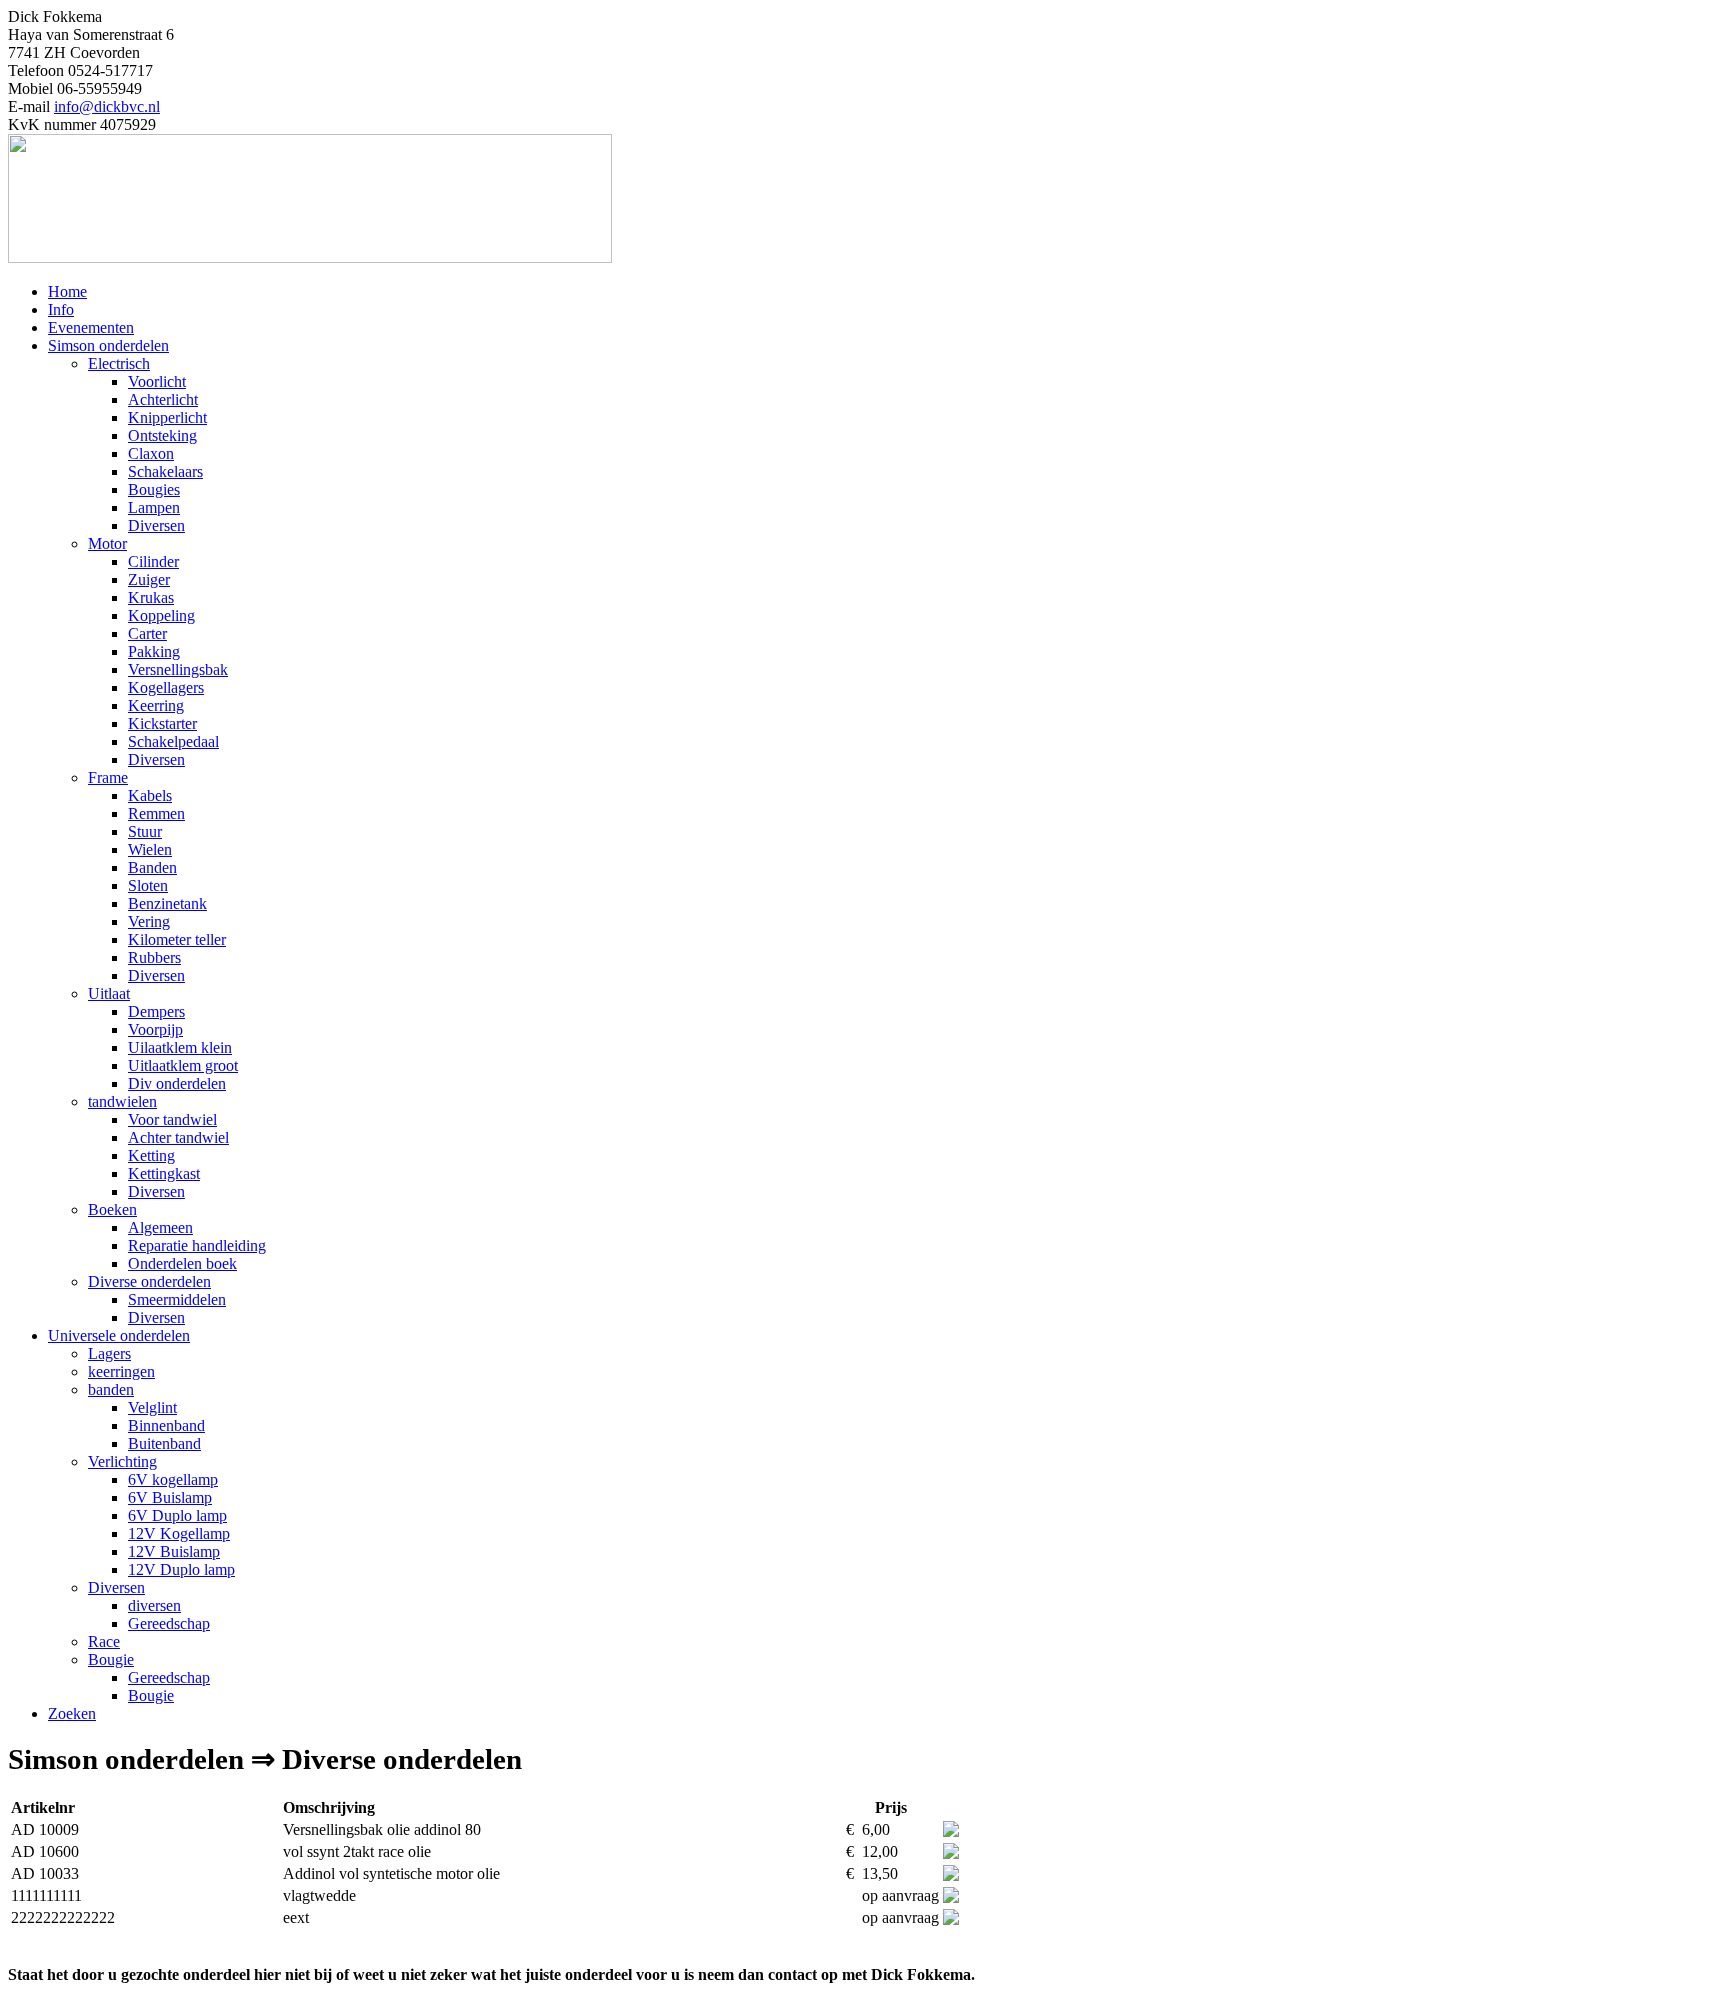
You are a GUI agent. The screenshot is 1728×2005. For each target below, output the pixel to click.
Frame (108, 777)
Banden (152, 867)
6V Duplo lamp (177, 1515)
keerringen (121, 1371)
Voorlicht (157, 381)
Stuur (145, 831)
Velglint (152, 1407)
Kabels (150, 795)
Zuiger (149, 579)
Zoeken (72, 1713)
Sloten (148, 885)
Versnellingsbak (178, 669)
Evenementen (91, 327)
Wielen (150, 849)
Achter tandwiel (178, 1137)
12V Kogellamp (179, 1533)
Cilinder (153, 561)
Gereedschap (169, 1623)
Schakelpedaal (173, 741)
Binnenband (166, 1425)
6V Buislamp (170, 1497)
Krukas (151, 597)
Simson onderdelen (108, 345)
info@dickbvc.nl (107, 106)
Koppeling (161, 615)
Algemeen (160, 1227)
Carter (147, 633)
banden (111, 1389)
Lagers (109, 1353)
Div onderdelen (177, 1083)
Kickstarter (162, 723)
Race (104, 1641)
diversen (154, 1605)
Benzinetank (167, 903)
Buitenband (164, 1443)
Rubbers (154, 957)
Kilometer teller (177, 939)
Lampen (154, 507)
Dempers (156, 1011)
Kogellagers (166, 687)
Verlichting (122, 1461)
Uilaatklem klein (180, 1047)
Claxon (151, 453)
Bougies (154, 489)
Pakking (154, 651)
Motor (107, 543)
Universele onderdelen (119, 1335)
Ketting (151, 1155)
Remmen (156, 813)
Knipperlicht (167, 417)
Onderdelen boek (182, 1263)
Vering (149, 921)
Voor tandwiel (172, 1119)
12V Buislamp (174, 1551)
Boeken (112, 1209)
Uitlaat (109, 993)
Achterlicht (163, 399)
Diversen (156, 525)
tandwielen (122, 1101)
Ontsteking (162, 435)
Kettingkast (164, 1173)
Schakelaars (165, 471)
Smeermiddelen (177, 1299)
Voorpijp (155, 1029)
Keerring (156, 705)
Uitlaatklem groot (183, 1065)
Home (67, 291)
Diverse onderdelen (149, 1281)
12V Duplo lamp (181, 1569)
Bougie (111, 1659)
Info (61, 309)
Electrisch (119, 363)
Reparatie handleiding (197, 1245)
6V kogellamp (173, 1479)
